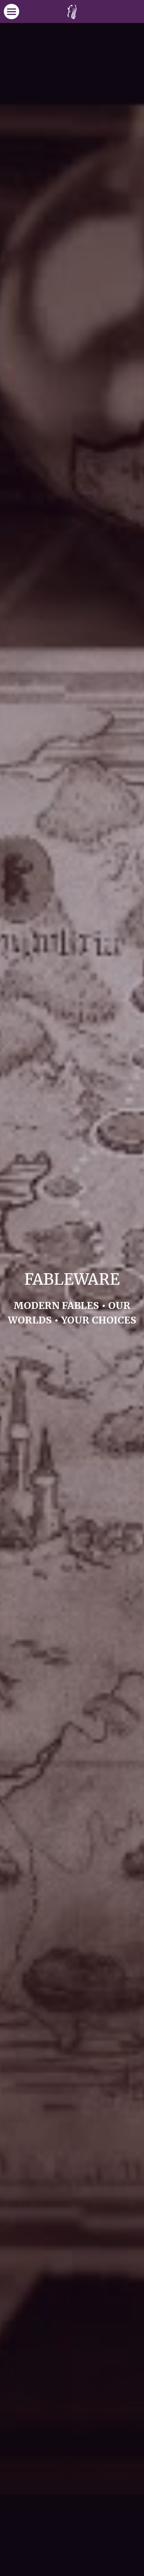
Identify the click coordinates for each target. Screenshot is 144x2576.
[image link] (72, 11)
